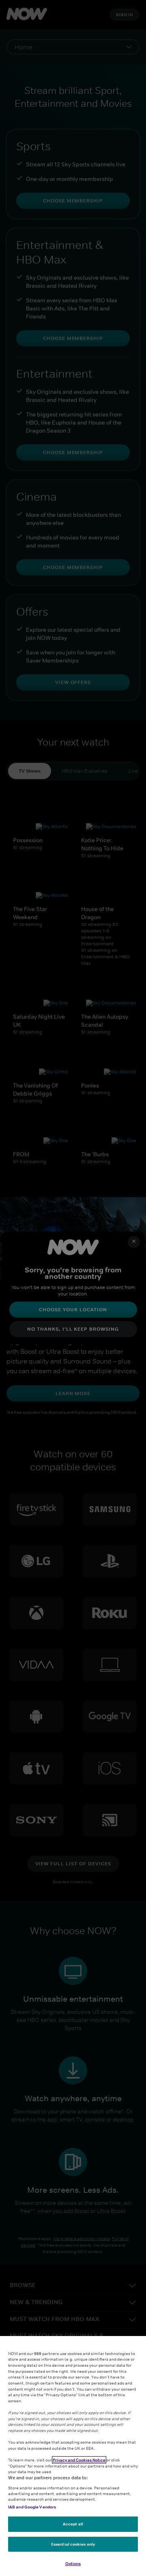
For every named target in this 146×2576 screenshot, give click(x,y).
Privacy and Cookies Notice (79, 2460)
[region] (73, 2456)
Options (73, 2563)
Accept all (73, 2524)
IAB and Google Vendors (32, 2507)
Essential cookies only (73, 2544)
